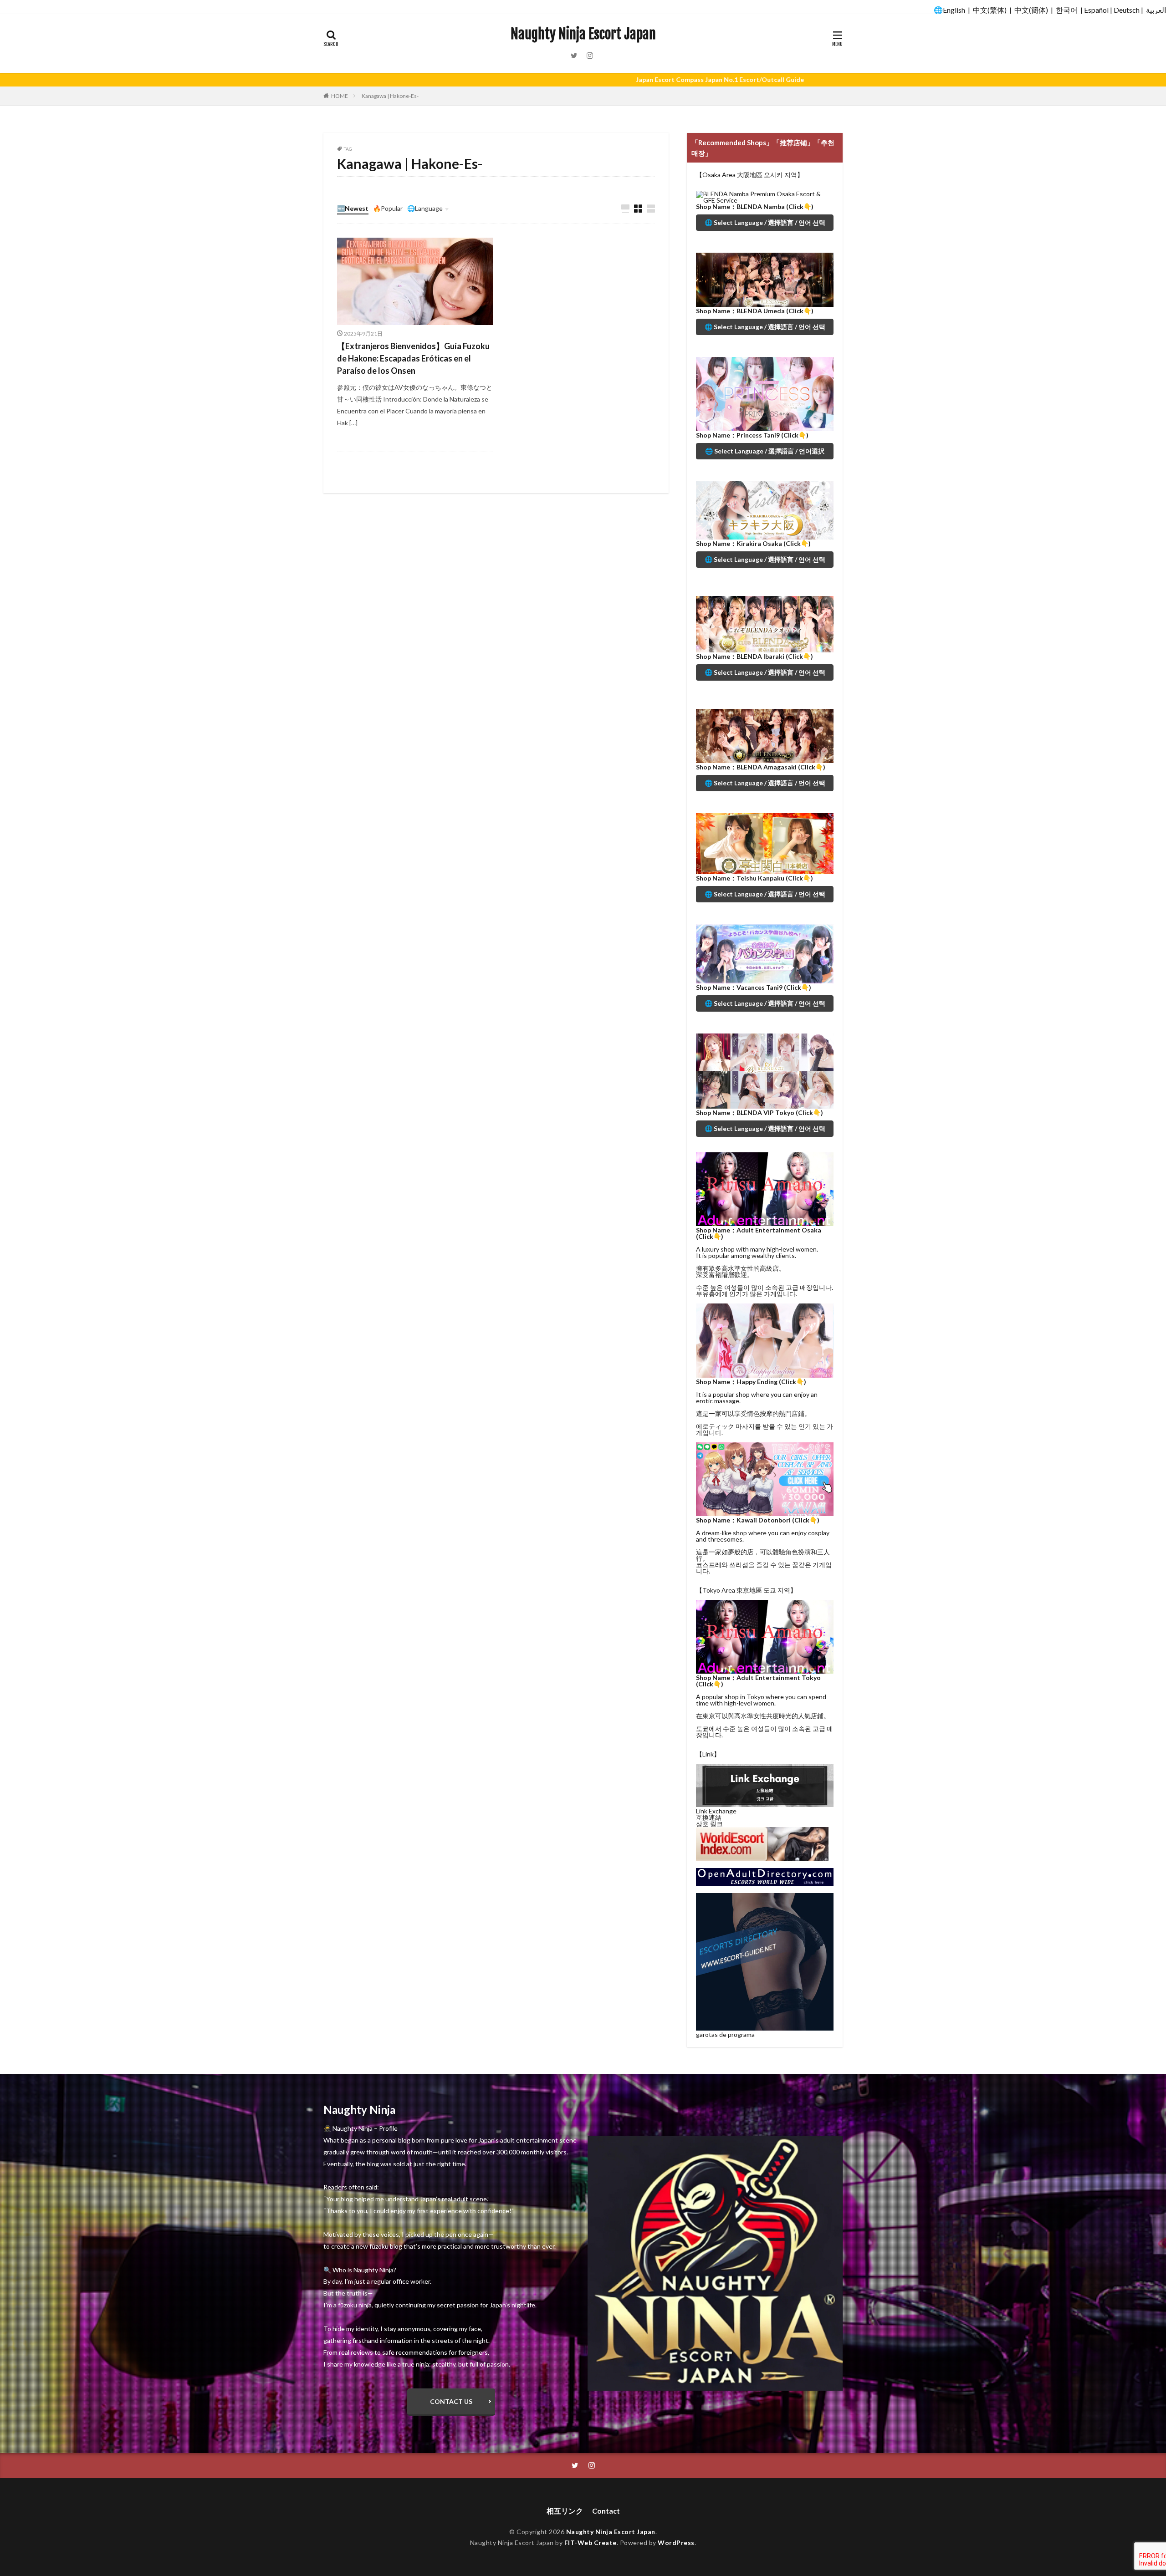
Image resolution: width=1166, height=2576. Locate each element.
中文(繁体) (990, 10)
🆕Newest (353, 208)
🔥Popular (388, 208)
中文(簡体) (1031, 10)
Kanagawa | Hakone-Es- (390, 96)
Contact (606, 2511)
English (954, 10)
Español (1096, 10)
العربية (1156, 10)
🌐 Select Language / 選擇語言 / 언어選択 (765, 451)
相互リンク (565, 2511)
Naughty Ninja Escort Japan (583, 34)
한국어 (1067, 10)
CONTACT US (451, 2401)
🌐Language (425, 208)
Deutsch (1127, 10)
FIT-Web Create (591, 2543)
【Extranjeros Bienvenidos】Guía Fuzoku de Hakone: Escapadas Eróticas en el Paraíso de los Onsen (413, 358)
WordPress (676, 2543)
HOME (340, 96)
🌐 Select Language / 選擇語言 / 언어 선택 (765, 222)
